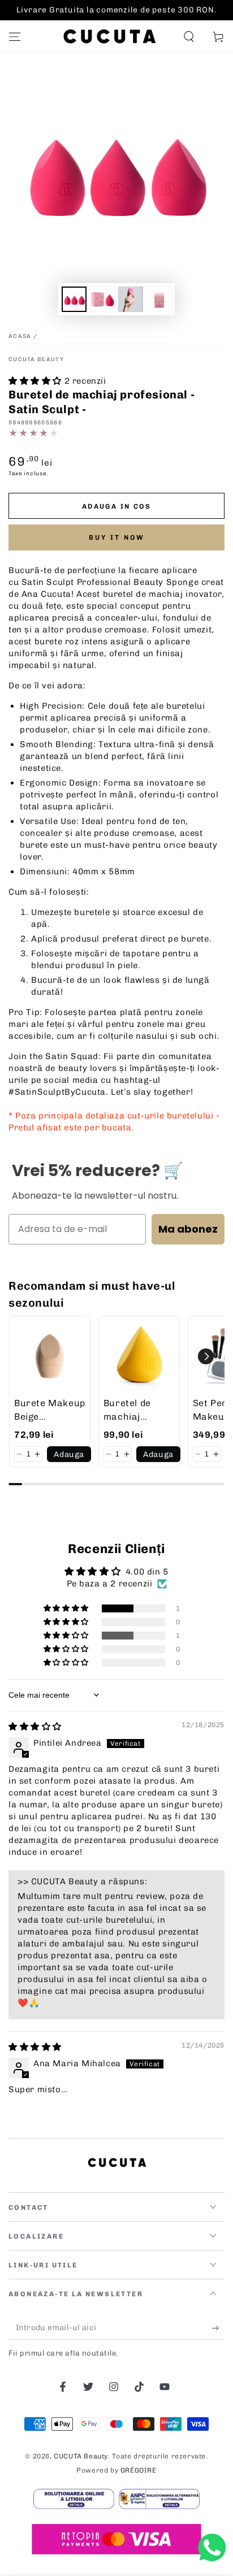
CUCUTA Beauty (36, 359)
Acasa (21, 336)
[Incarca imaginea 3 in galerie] (131, 299)
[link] (50, 1356)
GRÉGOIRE (139, 2470)
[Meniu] (15, 37)
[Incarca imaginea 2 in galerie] (102, 299)
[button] (189, 37)
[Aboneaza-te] (218, 2328)
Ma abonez (188, 1229)
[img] (35, 1727)
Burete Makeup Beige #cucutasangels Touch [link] (51, 1411)
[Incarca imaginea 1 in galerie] (74, 299)
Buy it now (117, 537)
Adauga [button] (69, 1454)
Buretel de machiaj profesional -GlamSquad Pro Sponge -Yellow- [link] (139, 1411)
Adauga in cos (116, 506)
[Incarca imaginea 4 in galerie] (159, 299)
